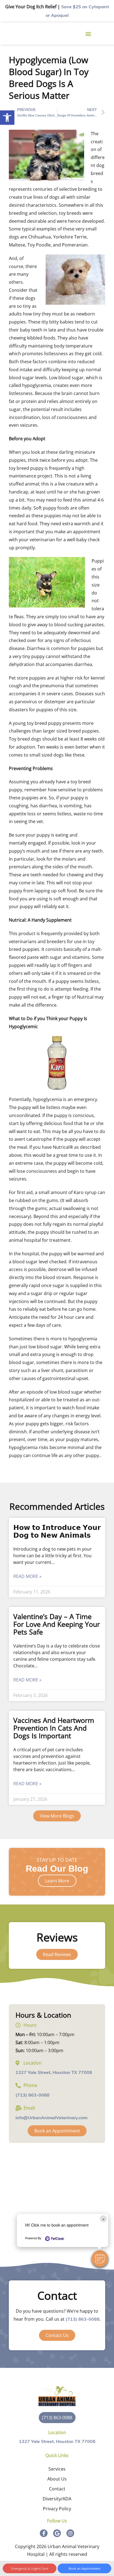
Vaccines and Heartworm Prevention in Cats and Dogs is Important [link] (54, 1728)
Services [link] (57, 2469)
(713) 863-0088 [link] (33, 2095)
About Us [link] (57, 2479)
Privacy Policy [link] (57, 2509)
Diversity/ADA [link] (57, 2499)
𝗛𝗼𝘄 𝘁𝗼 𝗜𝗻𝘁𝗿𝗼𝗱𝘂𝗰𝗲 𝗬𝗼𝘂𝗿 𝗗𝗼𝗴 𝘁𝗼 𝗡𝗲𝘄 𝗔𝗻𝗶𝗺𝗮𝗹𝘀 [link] (57, 1531)
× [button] (103, 2219)
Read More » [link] (27, 1576)
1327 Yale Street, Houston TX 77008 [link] (54, 2073)
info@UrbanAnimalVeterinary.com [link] (51, 2118)
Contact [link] (57, 2489)
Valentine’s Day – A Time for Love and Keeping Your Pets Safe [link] (57, 1624)
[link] (7, 118)
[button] (100, 2259)
